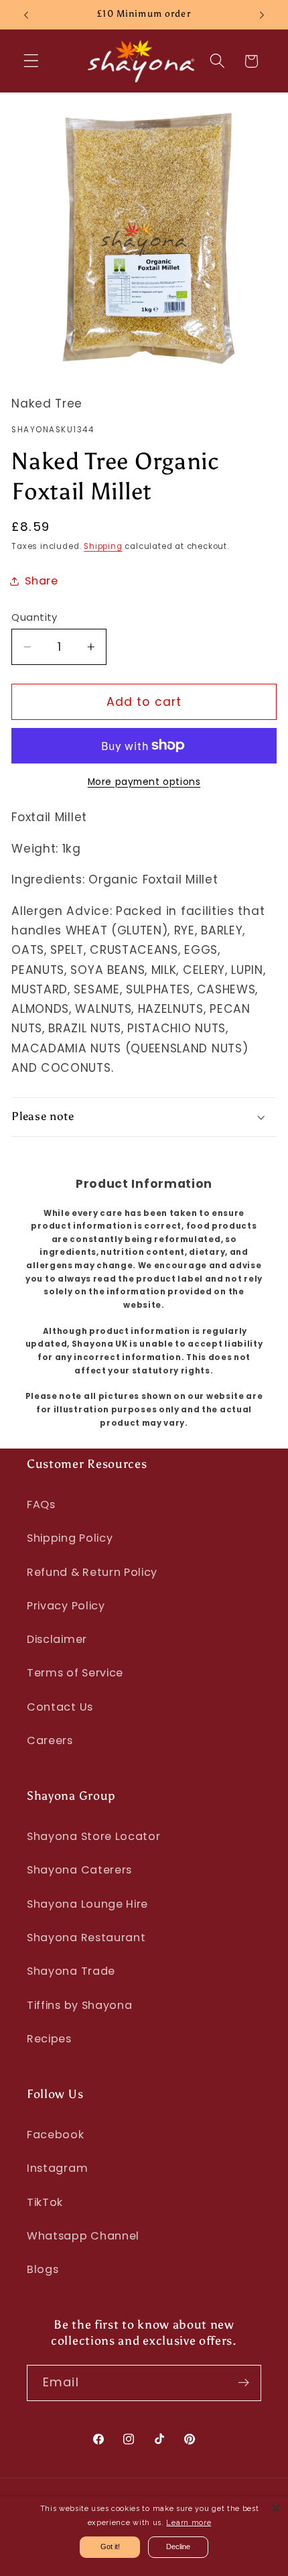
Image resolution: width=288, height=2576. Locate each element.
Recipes (49, 2039)
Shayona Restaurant (86, 1938)
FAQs (41, 1505)
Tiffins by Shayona (79, 2005)
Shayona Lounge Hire (87, 1904)
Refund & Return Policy (92, 1572)
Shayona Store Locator (94, 1836)
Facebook (56, 2135)
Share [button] (41, 581)
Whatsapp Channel (83, 2236)
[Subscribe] (243, 2383)
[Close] (276, 2508)
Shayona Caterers (79, 1870)
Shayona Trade (71, 1971)
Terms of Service (75, 1673)
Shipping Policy (70, 1538)
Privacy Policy (66, 1606)
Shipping (103, 546)
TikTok (45, 2202)
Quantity (34, 617)
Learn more (189, 2523)
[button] (31, 61)
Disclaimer (57, 1639)
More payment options (144, 782)
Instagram (57, 2168)
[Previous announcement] (26, 15)
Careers (50, 1740)
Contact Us (60, 1707)
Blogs (43, 2269)
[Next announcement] (262, 15)
